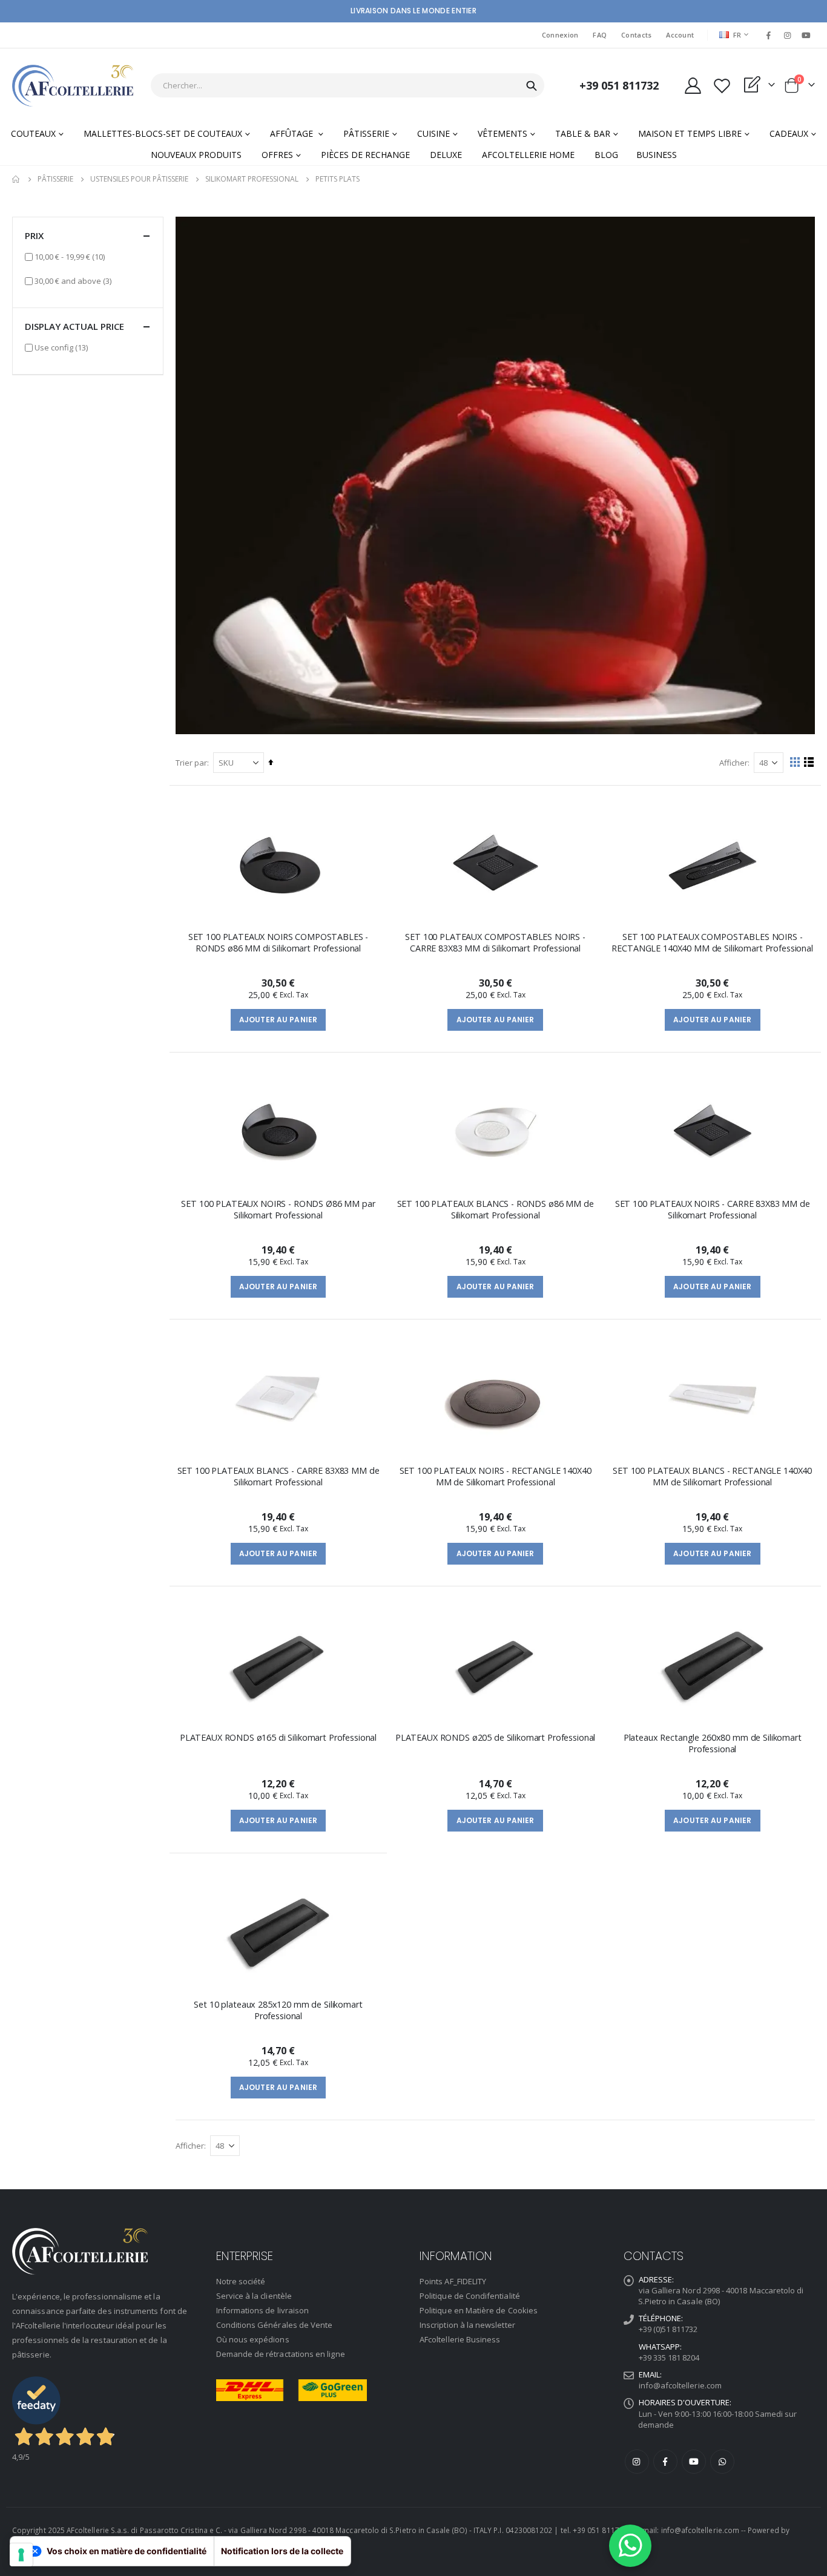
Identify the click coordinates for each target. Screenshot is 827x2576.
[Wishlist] (722, 86)
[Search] (532, 86)
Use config (61, 347)
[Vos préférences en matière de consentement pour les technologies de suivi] (21, 2555)
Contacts (636, 35)
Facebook (665, 2462)
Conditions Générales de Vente (275, 2325)
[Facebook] (768, 35)
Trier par (191, 763)
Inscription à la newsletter (467, 2325)
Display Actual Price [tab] (74, 326)
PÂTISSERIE (55, 179)
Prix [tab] (34, 235)
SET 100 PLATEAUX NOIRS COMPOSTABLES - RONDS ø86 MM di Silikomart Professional (278, 942)
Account (680, 35)
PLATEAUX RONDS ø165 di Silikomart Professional (278, 1737)
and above (73, 281)
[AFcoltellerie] (73, 86)
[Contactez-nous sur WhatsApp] (630, 2546)
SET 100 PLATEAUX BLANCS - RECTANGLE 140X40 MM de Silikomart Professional (712, 1476)
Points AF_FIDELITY (453, 2281)
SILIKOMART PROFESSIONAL (252, 179)
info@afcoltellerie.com (680, 2385)
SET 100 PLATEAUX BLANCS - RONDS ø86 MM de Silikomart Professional (496, 1209)
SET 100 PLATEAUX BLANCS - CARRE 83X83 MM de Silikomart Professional (278, 1476)
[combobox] (348, 85)
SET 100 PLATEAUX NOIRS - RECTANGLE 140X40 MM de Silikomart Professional (496, 1476)
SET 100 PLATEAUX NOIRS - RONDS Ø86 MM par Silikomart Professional (278, 1209)
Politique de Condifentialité (470, 2296)
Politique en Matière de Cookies (479, 2310)
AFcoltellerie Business (460, 2339)
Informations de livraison (263, 2310)
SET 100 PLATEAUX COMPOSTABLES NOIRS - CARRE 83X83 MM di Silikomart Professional (495, 942)
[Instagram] (788, 35)
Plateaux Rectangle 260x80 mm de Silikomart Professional (713, 1743)
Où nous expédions (253, 2339)
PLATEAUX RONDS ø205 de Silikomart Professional (495, 1737)
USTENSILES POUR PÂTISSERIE (139, 179)
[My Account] (693, 86)
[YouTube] (806, 35)
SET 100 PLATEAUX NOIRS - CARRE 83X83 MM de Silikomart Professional (713, 1209)
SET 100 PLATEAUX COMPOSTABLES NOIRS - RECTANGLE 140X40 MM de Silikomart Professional (712, 942)
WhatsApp (722, 2462)
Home (16, 179)
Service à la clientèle (254, 2296)
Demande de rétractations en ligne (281, 2354)
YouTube (694, 2462)
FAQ (600, 35)
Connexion (560, 35)
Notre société (241, 2281)
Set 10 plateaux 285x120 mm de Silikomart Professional (278, 2010)
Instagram (637, 2462)
